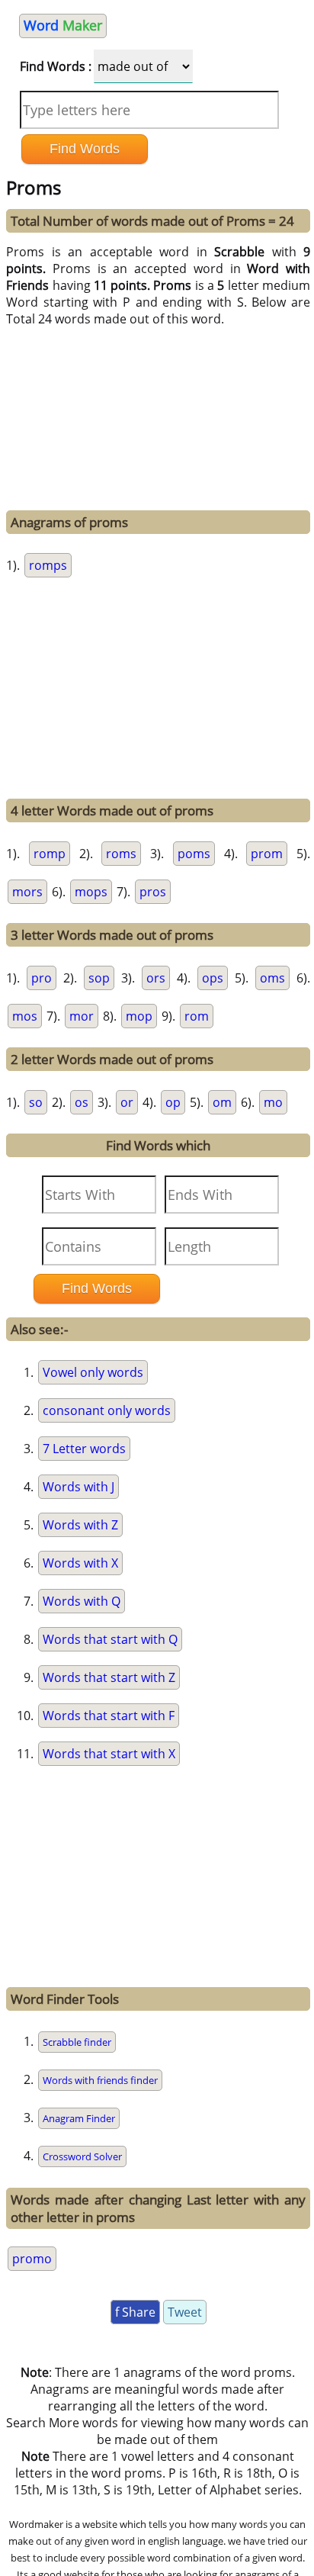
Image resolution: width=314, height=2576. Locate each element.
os (82, 1102)
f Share (135, 2312)
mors (27, 892)
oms (272, 978)
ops (213, 978)
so (36, 1102)
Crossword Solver (82, 2156)
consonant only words (107, 1410)
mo (273, 1102)
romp (50, 854)
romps (48, 565)
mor (82, 1016)
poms (194, 854)
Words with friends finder (100, 2080)
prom (267, 854)
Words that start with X (109, 1754)
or (127, 1102)
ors (156, 978)
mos (25, 1016)
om (222, 1102)
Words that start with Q (110, 1639)
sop (99, 978)
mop (139, 1016)
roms (121, 854)
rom (197, 1016)
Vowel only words (93, 1372)
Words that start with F (109, 1716)
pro (42, 978)
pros (153, 892)
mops (91, 892)
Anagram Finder (79, 2118)
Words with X (80, 1563)
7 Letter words (84, 1449)
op (173, 1102)
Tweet (185, 2312)
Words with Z (80, 1525)
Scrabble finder (77, 2042)
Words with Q (82, 1601)
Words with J (78, 1487)
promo (32, 2259)
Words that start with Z (109, 1677)
